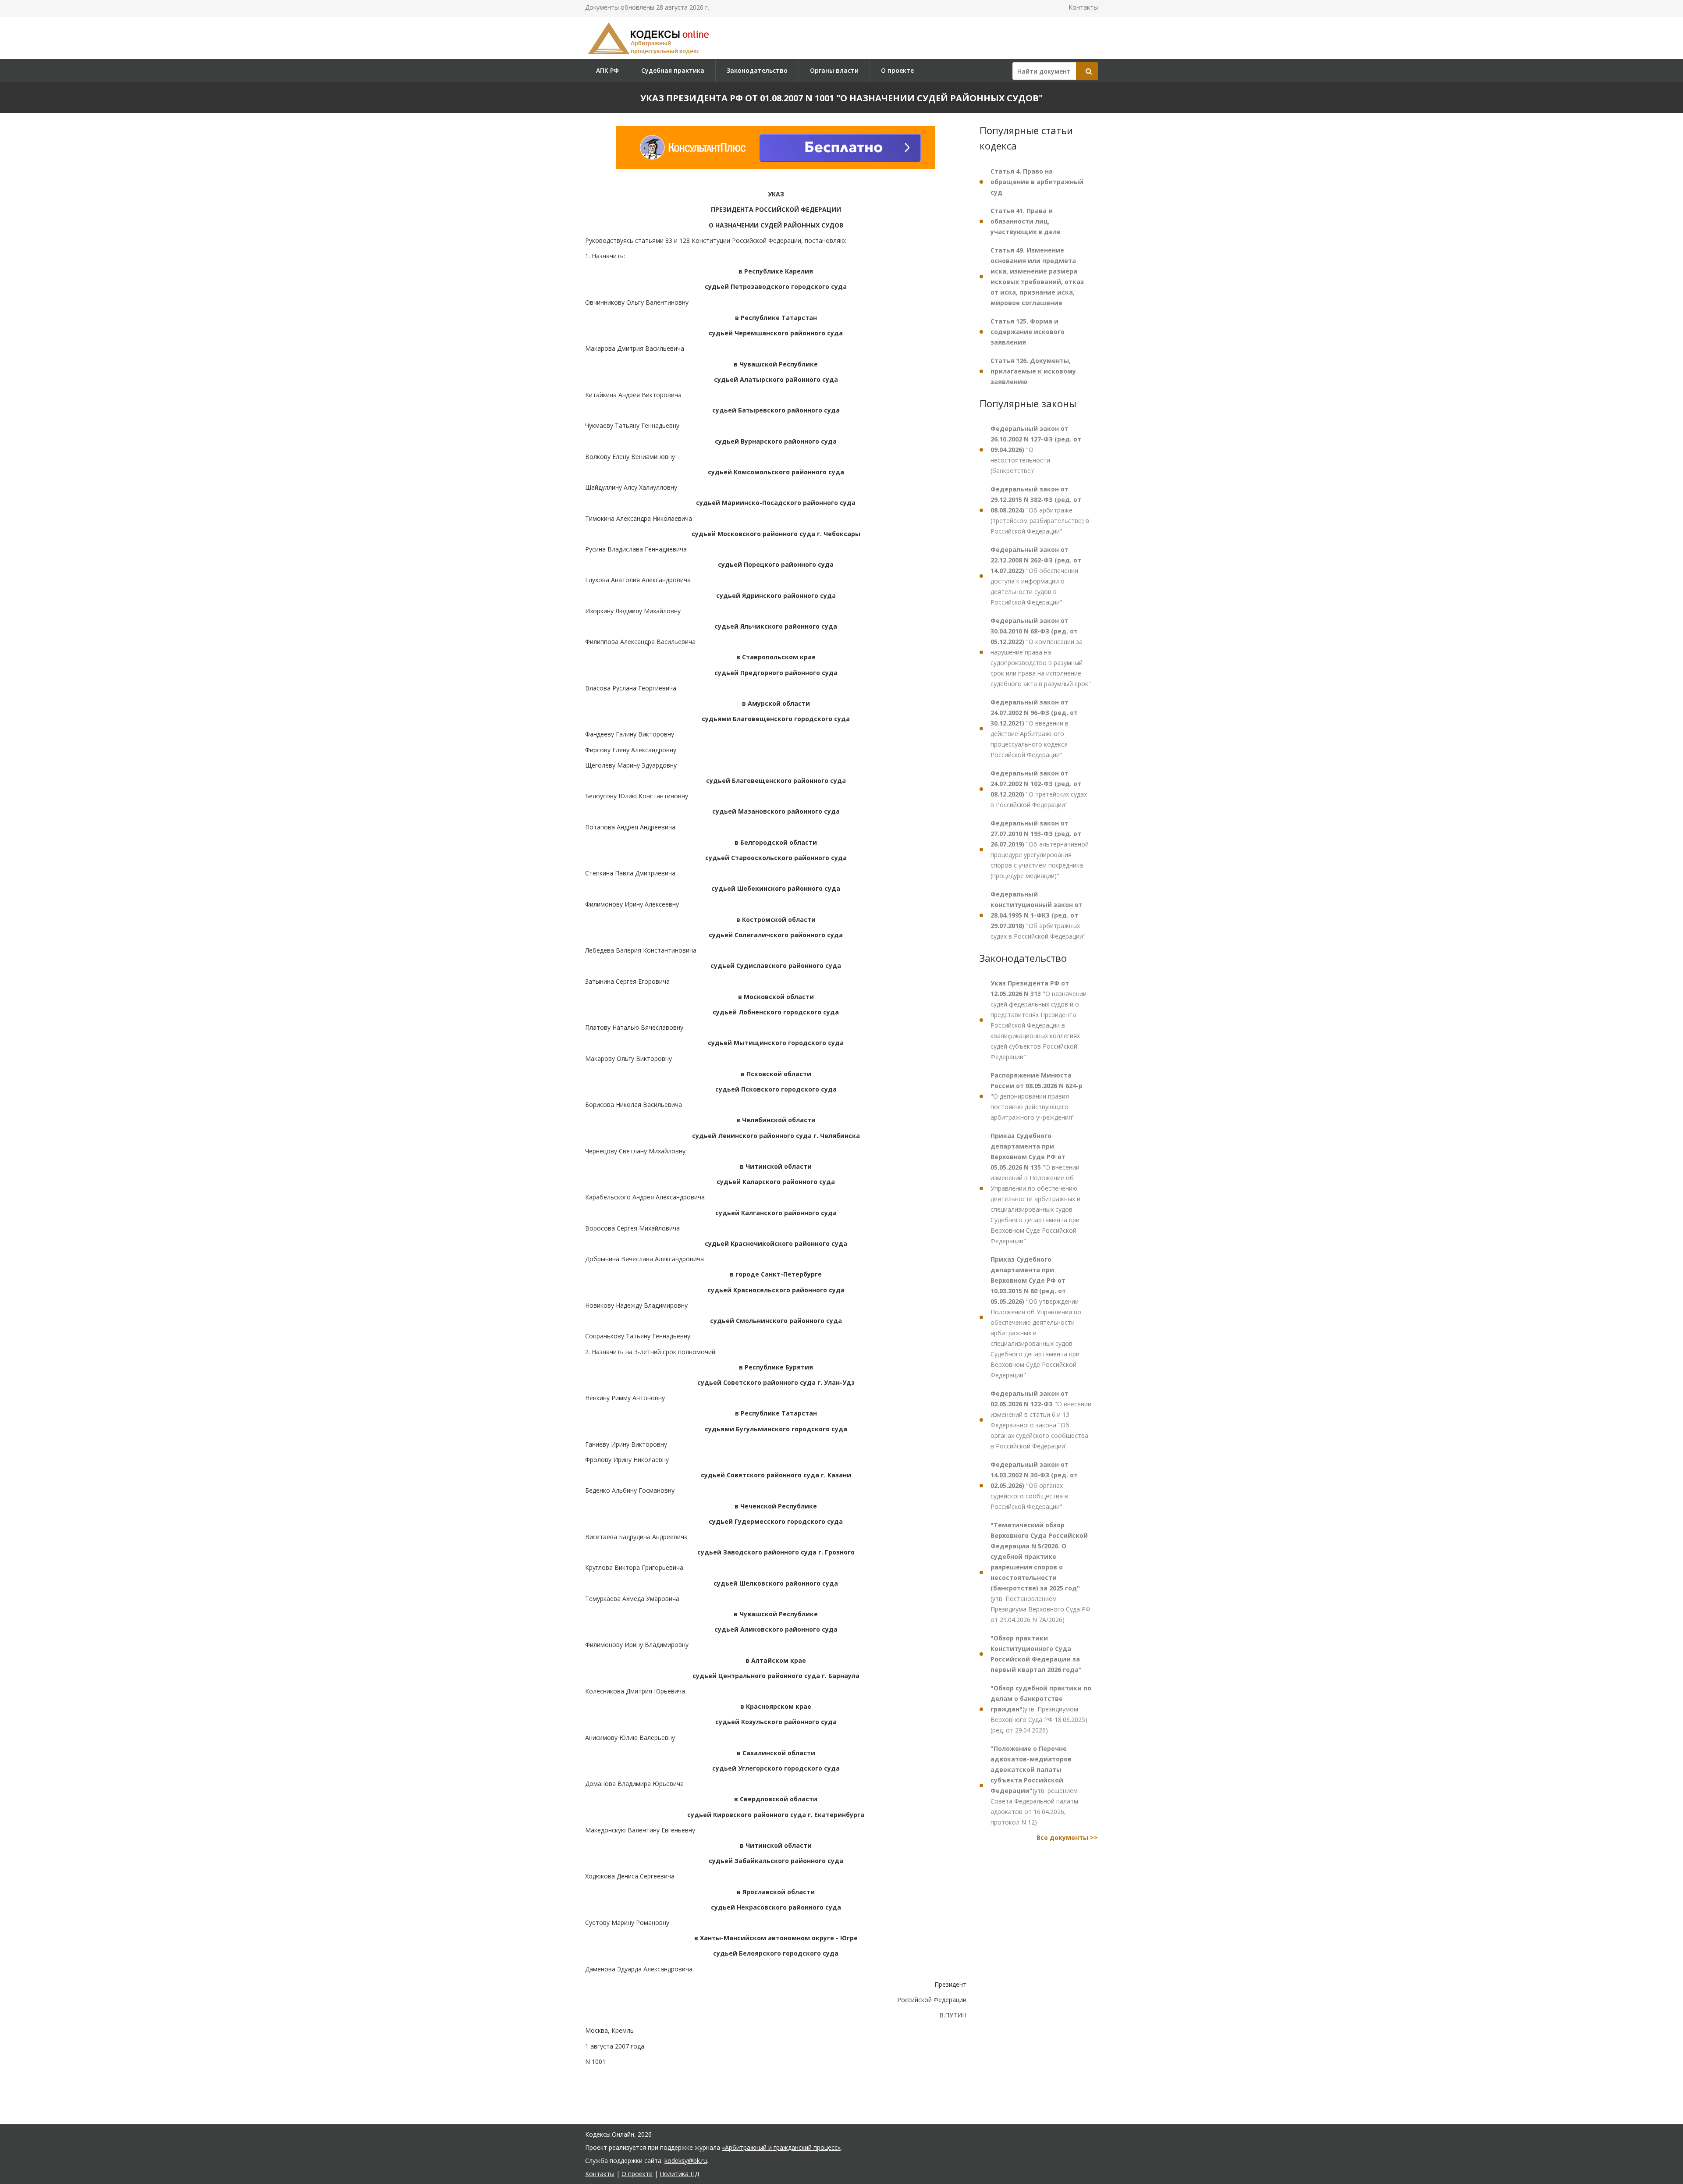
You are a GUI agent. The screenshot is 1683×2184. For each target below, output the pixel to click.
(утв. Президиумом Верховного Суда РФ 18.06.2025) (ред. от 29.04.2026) (1041, 1709)
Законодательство (757, 70)
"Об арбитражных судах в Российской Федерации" (1038, 915)
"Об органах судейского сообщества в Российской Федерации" (1034, 1485)
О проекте (897, 70)
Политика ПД (679, 2174)
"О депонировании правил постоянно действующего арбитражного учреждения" (1037, 1096)
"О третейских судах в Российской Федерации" (1039, 789)
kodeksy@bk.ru (686, 2161)
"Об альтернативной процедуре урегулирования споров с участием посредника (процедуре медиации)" (1040, 849)
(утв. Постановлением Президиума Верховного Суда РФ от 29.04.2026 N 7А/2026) (1040, 1572)
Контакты (1083, 7)
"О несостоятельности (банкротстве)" (1036, 450)
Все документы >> (1067, 1837)
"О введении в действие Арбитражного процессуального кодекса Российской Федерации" (1034, 728)
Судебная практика (673, 70)
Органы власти (834, 70)
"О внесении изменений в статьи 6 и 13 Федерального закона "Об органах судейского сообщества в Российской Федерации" (1041, 1420)
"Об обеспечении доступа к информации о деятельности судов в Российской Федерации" (1036, 576)
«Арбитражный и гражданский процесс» (781, 2147)
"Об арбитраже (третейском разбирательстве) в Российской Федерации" (1040, 510)
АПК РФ (607, 70)
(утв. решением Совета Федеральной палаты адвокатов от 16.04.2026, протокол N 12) (1034, 1785)
